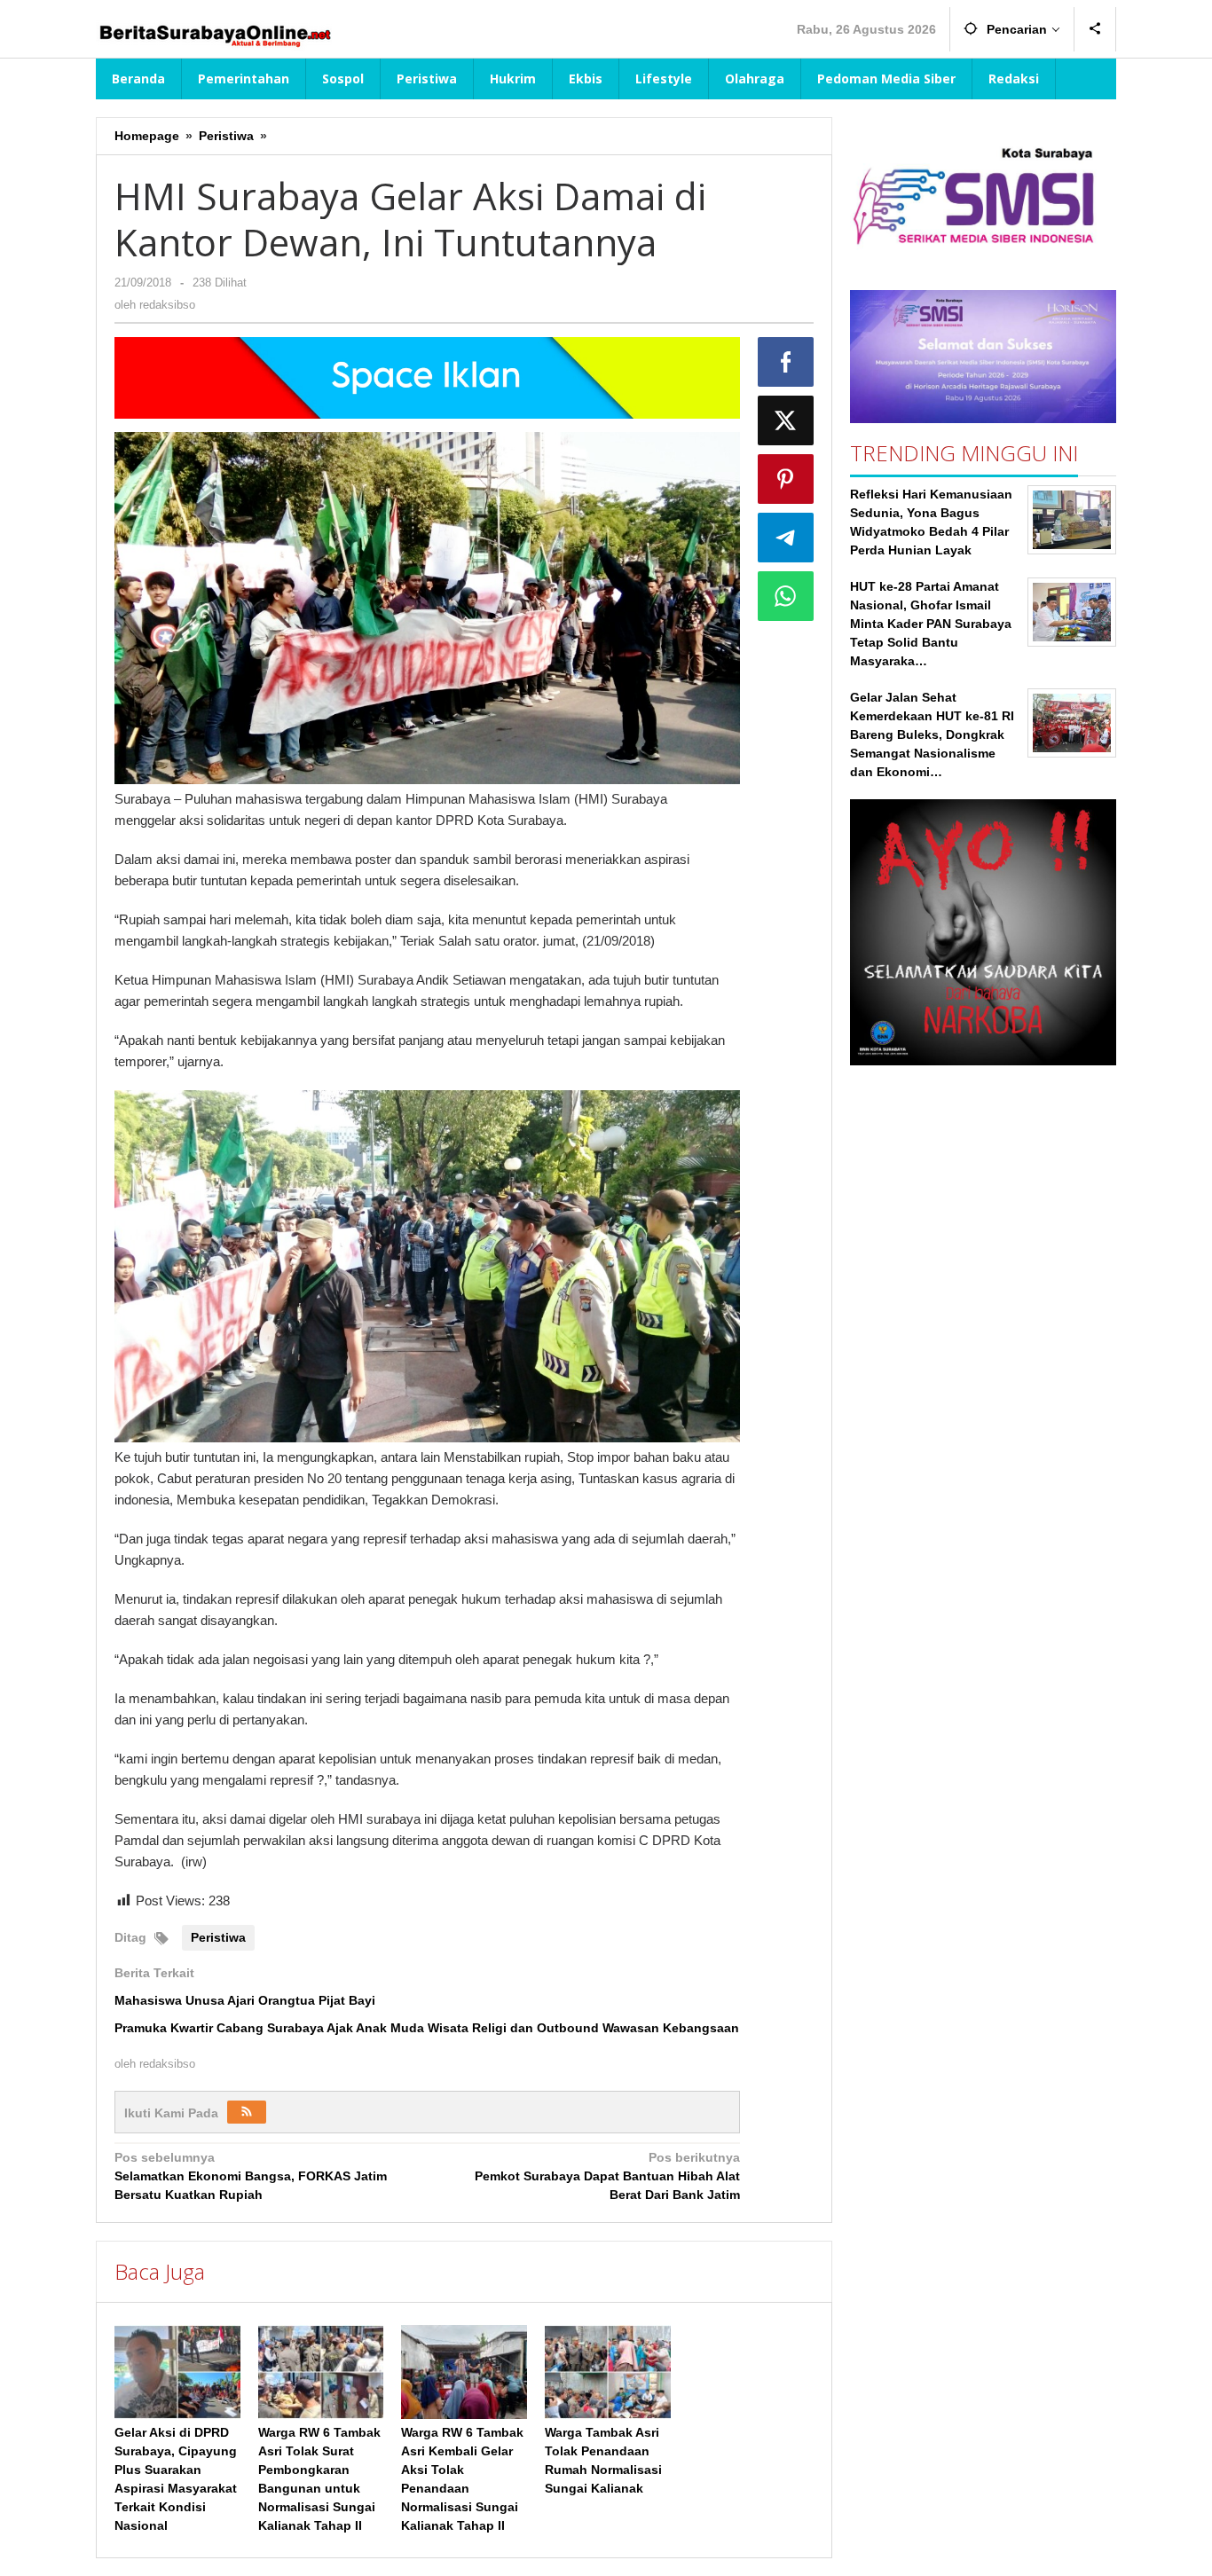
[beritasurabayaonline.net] (214, 34)
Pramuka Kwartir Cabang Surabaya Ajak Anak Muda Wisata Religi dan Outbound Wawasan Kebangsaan (427, 2028)
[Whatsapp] (786, 596)
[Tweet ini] (786, 420)
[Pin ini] (786, 479)
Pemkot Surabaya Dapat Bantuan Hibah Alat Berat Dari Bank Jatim (607, 2176)
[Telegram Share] (786, 538)
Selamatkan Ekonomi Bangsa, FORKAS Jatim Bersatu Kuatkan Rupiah (251, 2176)
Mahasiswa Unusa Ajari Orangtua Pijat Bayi (245, 2000)
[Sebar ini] (786, 362)
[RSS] (247, 2112)
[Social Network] (1095, 29)
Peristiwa (218, 1937)
